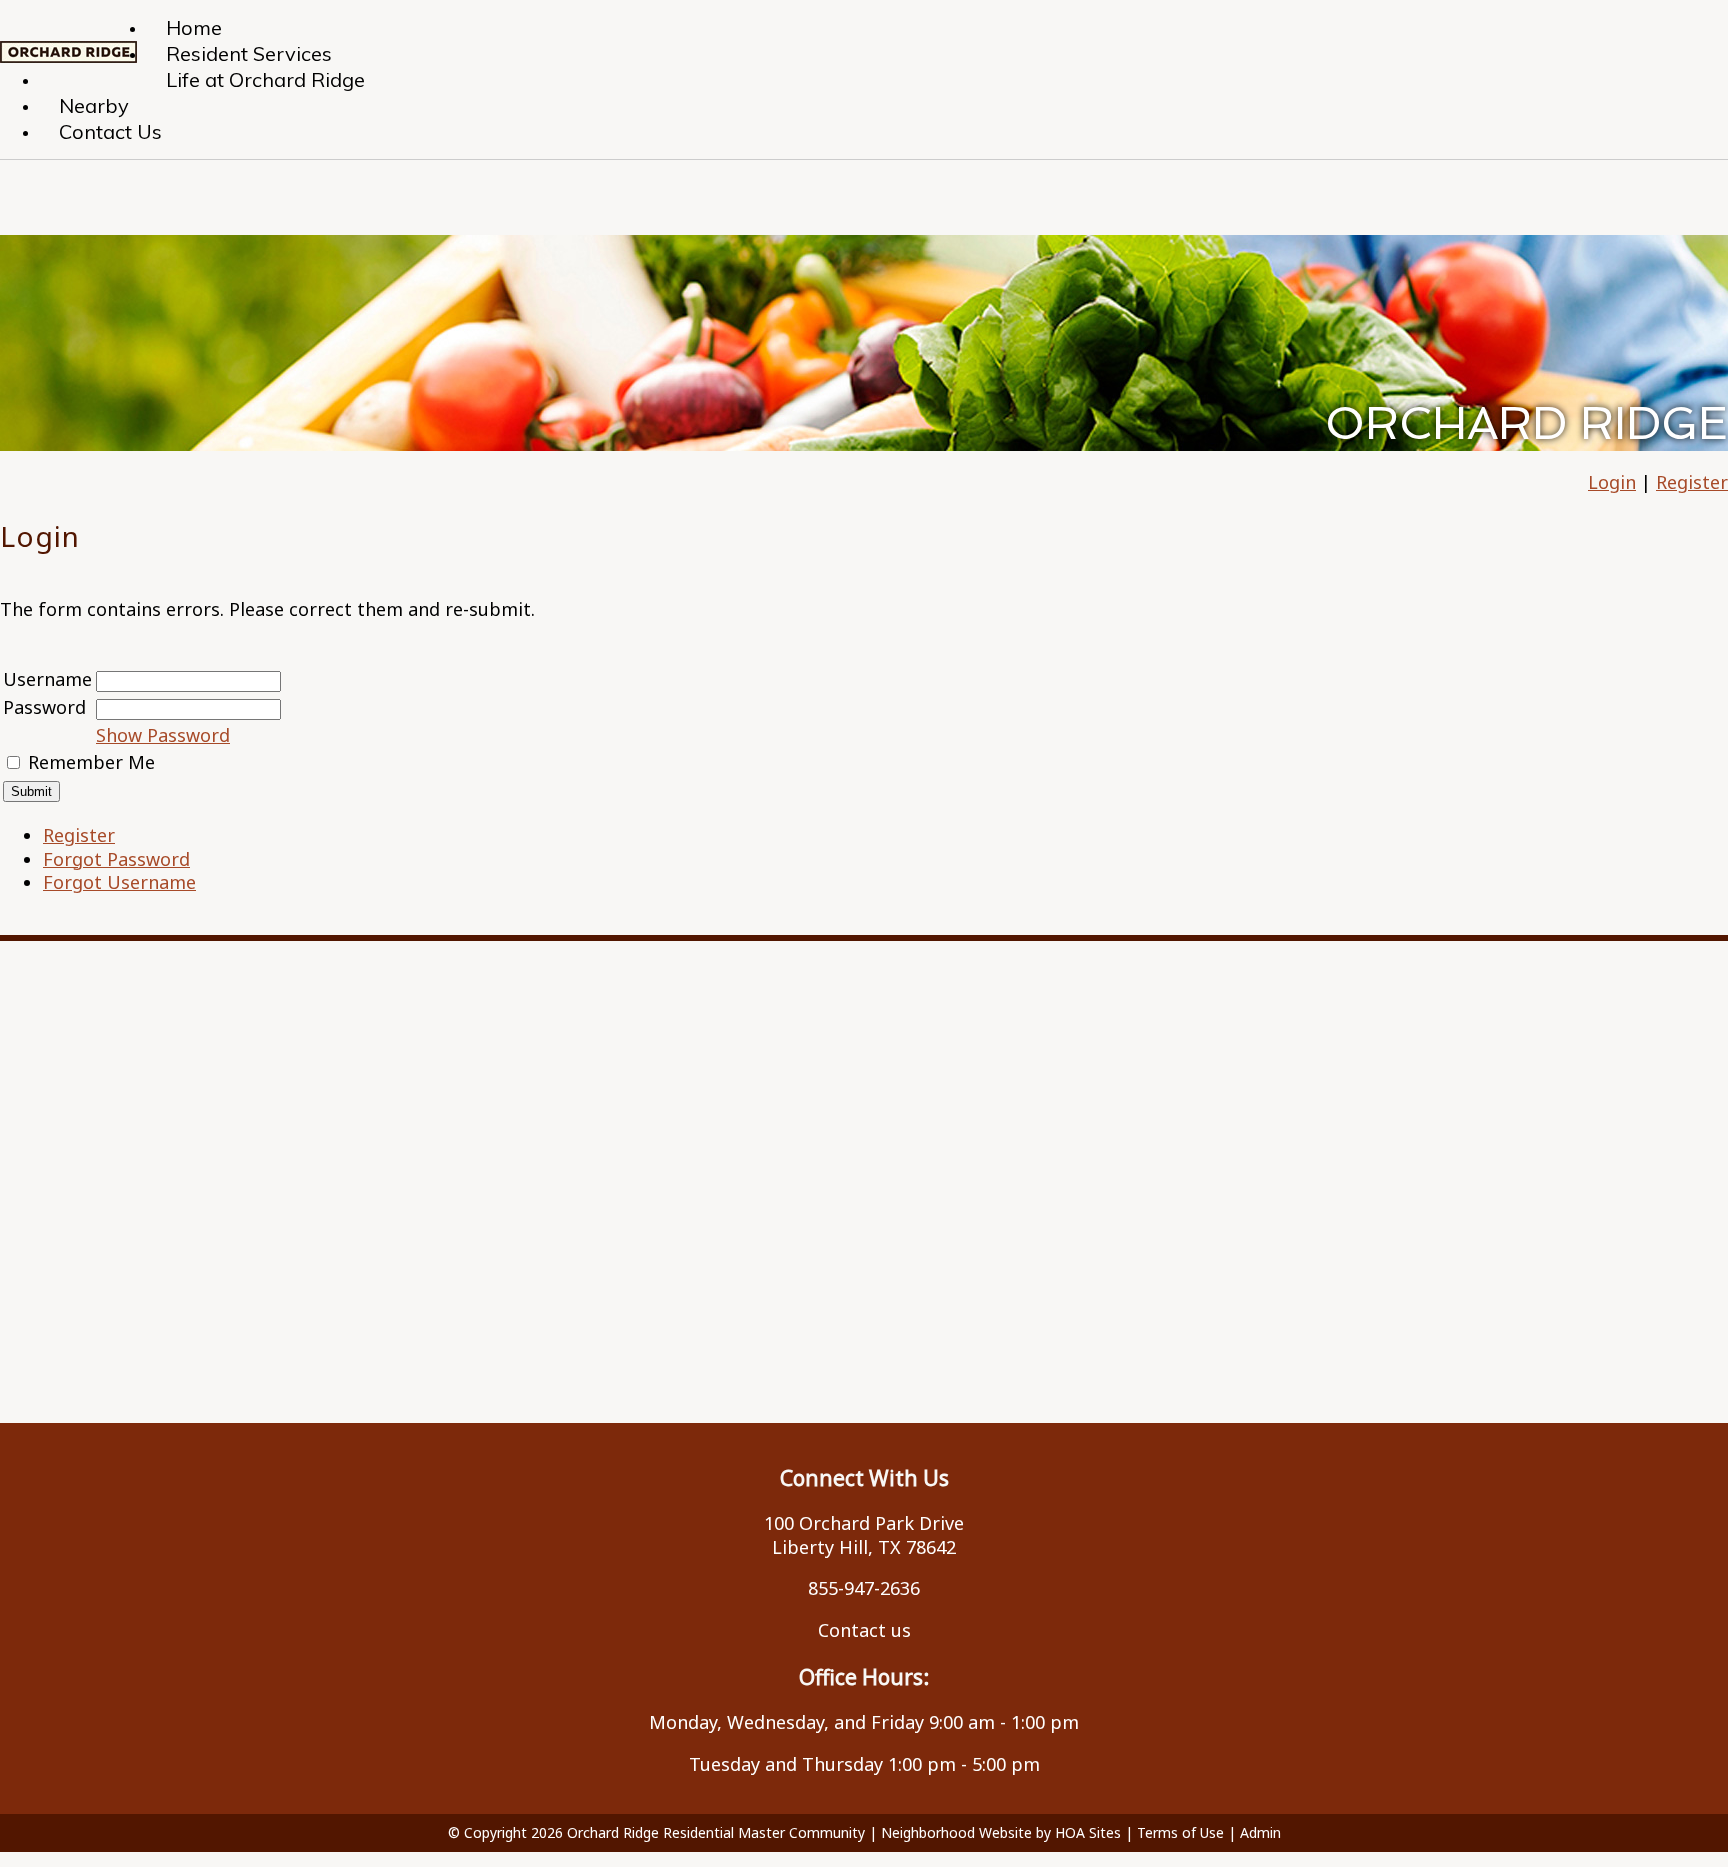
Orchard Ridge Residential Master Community (716, 1832)
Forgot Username (119, 882)
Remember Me (91, 762)
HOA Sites (1088, 1832)
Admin (1260, 1832)
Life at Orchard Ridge (265, 79)
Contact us (864, 1630)
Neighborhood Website (956, 1832)
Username (47, 679)
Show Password (163, 735)
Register (1692, 482)
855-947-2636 (864, 1588)
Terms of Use (1180, 1832)
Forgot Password (116, 859)
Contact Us (110, 131)
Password (44, 707)
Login (1612, 482)
